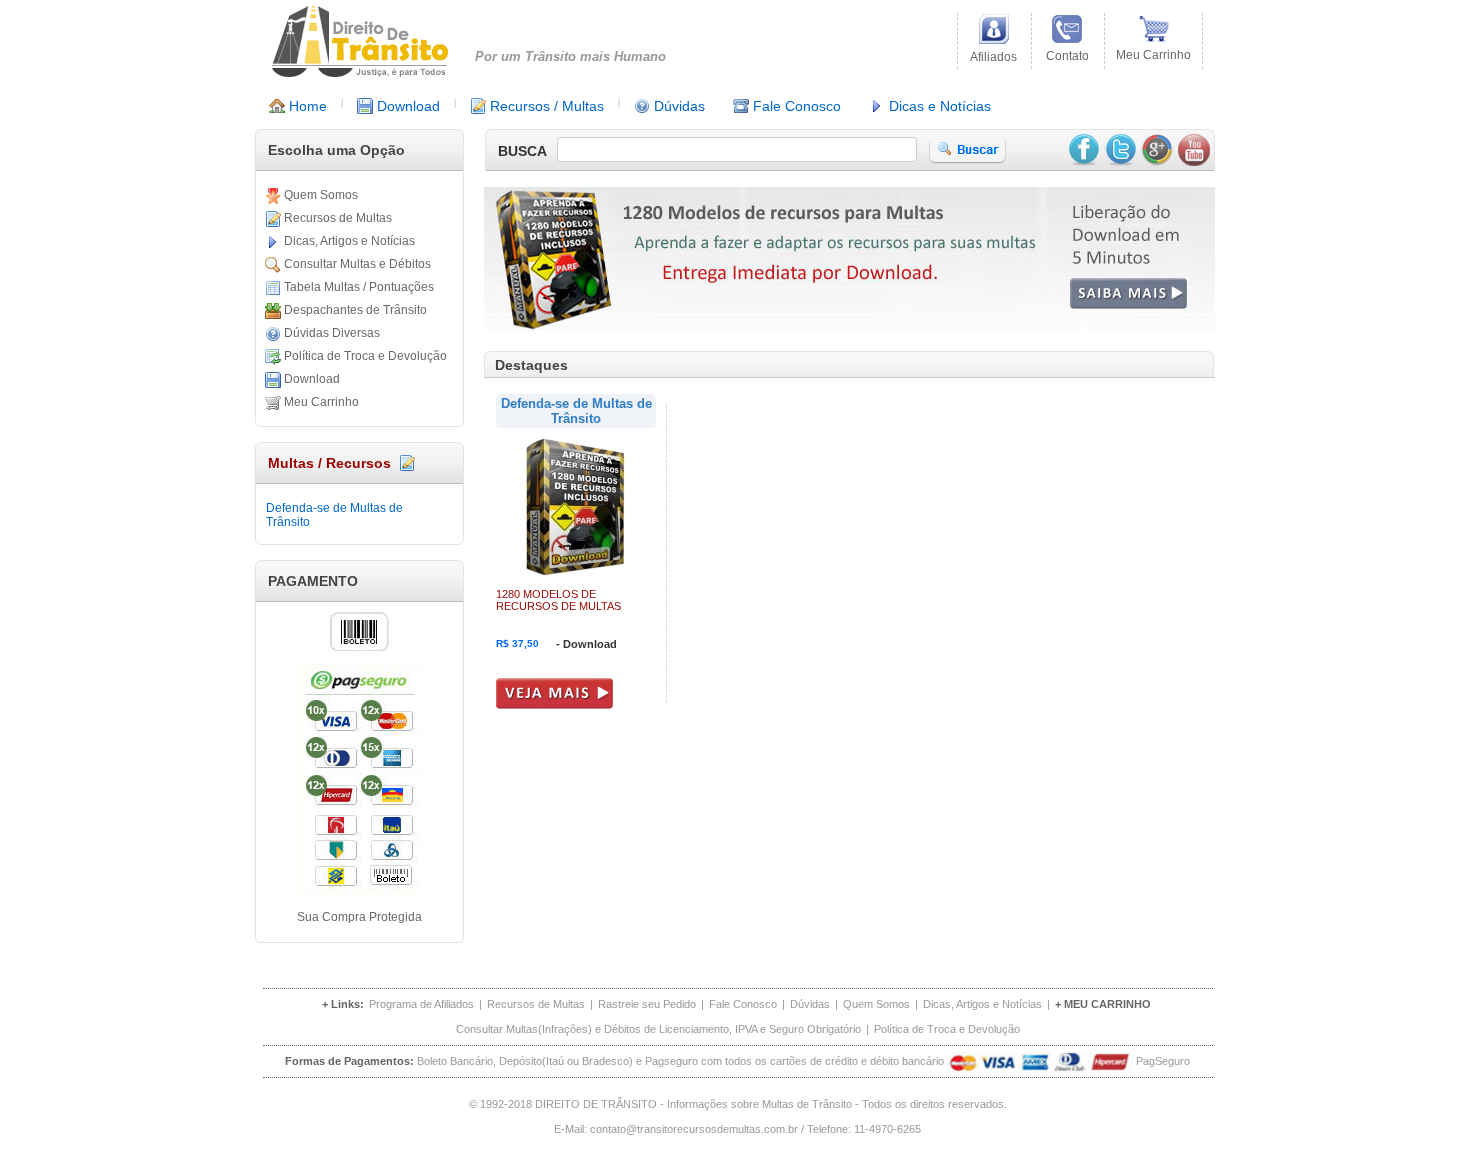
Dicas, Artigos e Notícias (348, 241)
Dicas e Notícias (938, 106)
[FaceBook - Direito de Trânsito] (1083, 150)
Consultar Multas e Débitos (356, 264)
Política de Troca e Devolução (364, 356)
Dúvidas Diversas (330, 333)
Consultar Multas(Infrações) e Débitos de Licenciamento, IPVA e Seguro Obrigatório (658, 1029)
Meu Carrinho (320, 402)
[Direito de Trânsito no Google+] (1157, 150)
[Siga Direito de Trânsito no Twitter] (1120, 150)
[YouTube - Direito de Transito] (1194, 150)
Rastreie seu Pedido (647, 1004)
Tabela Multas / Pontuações (357, 287)
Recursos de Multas (336, 218)
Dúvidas (677, 106)
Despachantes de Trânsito (354, 310)
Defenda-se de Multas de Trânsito (334, 515)
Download (406, 106)
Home (306, 106)
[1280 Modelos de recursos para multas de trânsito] (849, 325)
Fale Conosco (795, 106)
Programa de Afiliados (421, 1004)
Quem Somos (319, 195)
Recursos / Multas (545, 106)
